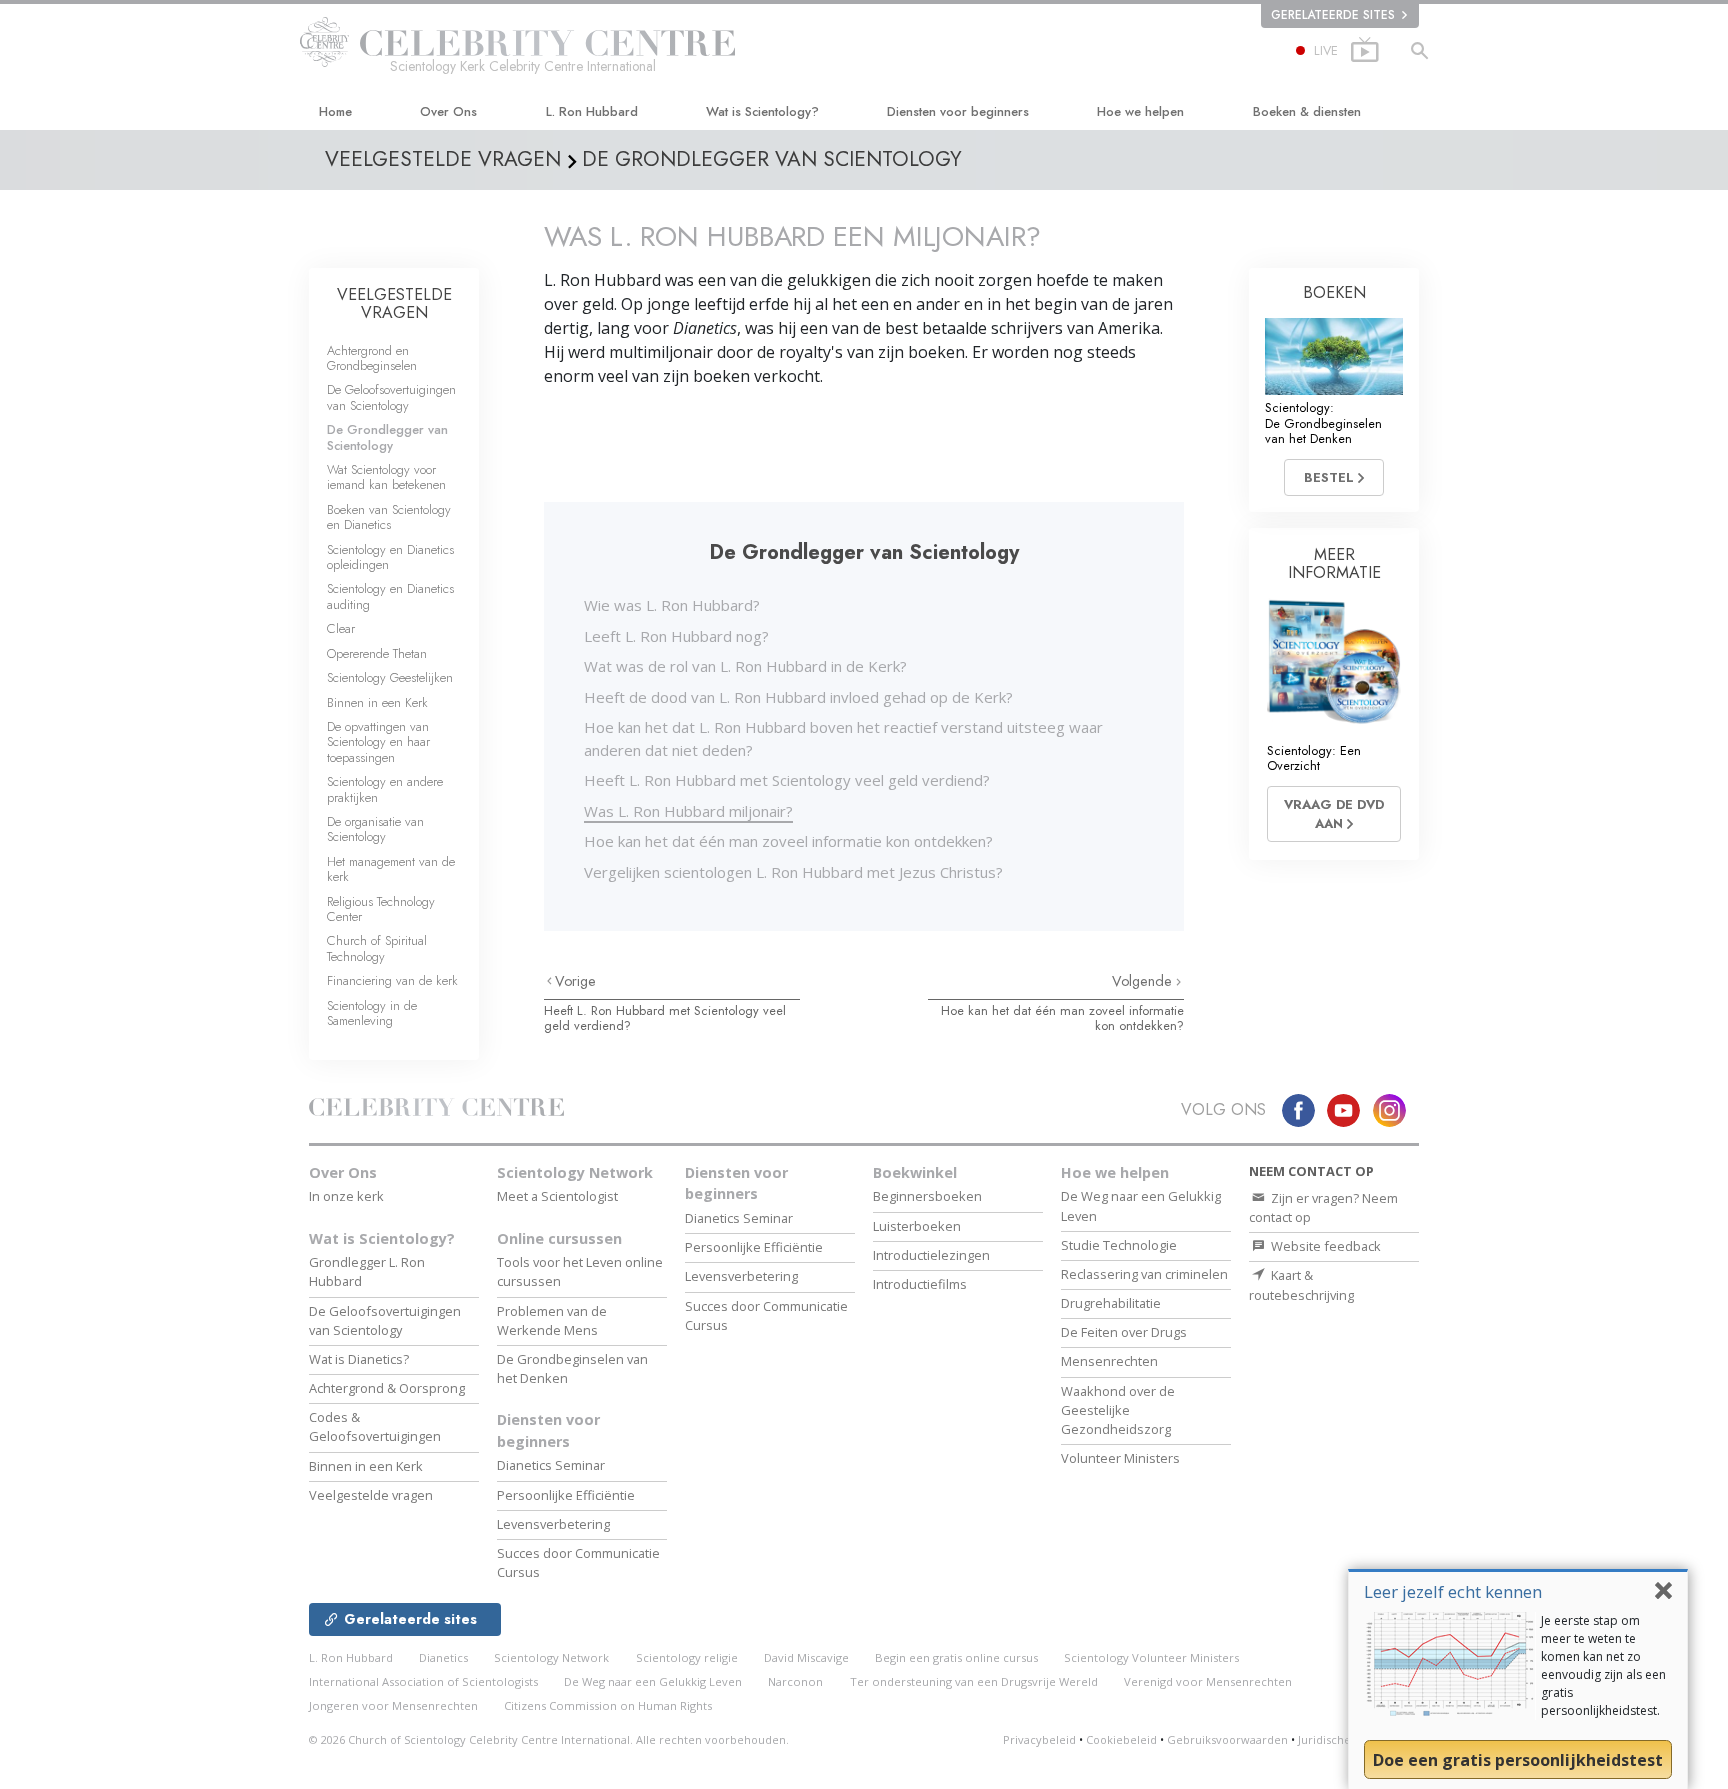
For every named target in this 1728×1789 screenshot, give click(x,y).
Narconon (795, 1681)
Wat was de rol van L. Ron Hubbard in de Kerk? (745, 666)
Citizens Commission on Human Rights (608, 1705)
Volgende (1144, 981)
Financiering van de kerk (392, 980)
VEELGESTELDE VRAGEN (394, 303)
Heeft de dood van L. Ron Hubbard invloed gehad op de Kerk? (798, 697)
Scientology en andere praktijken (385, 789)
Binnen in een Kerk (377, 702)
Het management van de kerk (391, 869)
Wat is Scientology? (762, 111)
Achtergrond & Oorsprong (387, 1388)
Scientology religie (687, 1657)
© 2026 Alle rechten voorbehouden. (549, 1739)
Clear (341, 628)
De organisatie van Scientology (375, 829)
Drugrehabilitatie (1111, 1303)
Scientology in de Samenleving (372, 1013)
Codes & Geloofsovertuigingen (375, 1426)
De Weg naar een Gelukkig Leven (653, 1681)
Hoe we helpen (1140, 111)
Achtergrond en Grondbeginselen (372, 358)
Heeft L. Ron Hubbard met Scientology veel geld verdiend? (787, 780)
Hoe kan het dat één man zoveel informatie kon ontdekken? (788, 841)
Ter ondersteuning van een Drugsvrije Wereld (974, 1681)
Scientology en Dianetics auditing (390, 596)
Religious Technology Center (381, 909)
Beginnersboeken (927, 1196)
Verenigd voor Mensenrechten (1208, 1681)
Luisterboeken (917, 1226)
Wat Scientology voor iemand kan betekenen (386, 477)
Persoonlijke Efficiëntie (566, 1495)
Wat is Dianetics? (359, 1359)
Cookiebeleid (1121, 1739)
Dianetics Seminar (551, 1465)
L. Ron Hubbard (592, 111)
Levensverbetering (553, 1524)
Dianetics (443, 1657)
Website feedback (1324, 1246)
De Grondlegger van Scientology (387, 437)
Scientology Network (575, 1172)
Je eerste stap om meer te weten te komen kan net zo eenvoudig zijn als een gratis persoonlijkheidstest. (1603, 1665)
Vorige (575, 981)
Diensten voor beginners (958, 111)
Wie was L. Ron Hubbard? (672, 605)
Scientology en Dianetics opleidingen (390, 557)
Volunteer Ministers (1120, 1458)
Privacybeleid (1039, 1739)
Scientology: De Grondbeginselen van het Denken (1323, 423)
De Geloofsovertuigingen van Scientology (391, 397)
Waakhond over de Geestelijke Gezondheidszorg (1118, 1410)
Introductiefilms (920, 1284)
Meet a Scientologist (557, 1196)
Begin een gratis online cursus (956, 1657)
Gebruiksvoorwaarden (1227, 1739)
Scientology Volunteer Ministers (1151, 1657)
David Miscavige (806, 1657)
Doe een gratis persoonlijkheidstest (1518, 1760)
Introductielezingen (931, 1255)
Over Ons (448, 111)
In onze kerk (346, 1196)
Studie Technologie (1119, 1245)
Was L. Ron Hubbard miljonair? (688, 811)
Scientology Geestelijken (390, 677)
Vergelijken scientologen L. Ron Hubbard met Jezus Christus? (793, 872)
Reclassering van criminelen (1144, 1274)
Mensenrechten (1109, 1361)
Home (335, 111)
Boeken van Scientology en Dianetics (389, 517)
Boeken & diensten (1307, 111)
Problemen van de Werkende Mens (552, 1320)
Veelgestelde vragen (371, 1495)
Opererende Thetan (377, 653)
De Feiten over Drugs (1124, 1332)
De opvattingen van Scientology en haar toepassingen (378, 742)
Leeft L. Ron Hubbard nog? (676, 636)
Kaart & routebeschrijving (1301, 1284)
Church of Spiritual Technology (377, 948)
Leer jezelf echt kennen (1453, 1591)
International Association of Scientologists (423, 1681)
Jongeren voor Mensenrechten (393, 1705)
